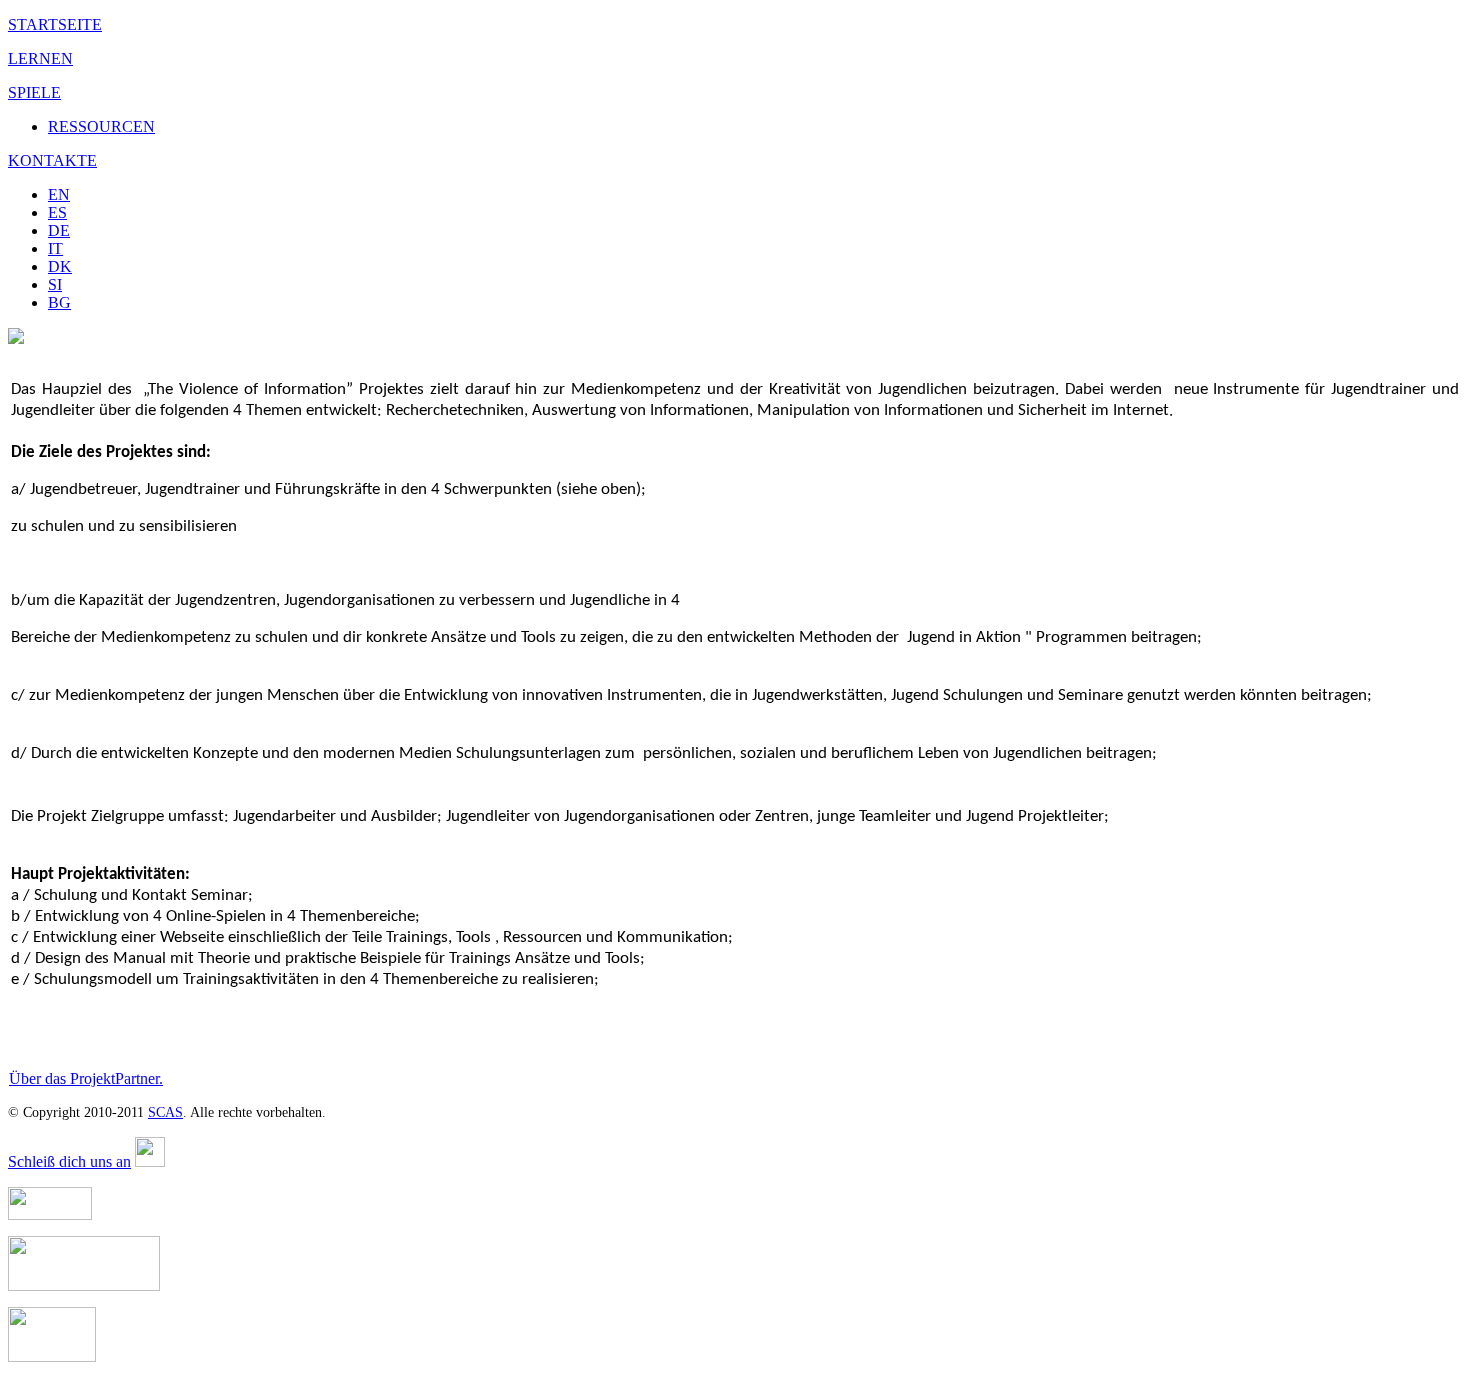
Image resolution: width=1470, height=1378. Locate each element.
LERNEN (40, 58)
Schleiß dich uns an (69, 1161)
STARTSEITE (55, 24)
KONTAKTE (52, 160)
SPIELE (34, 92)
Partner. (139, 1078)
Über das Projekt (62, 1078)
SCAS (165, 1112)
